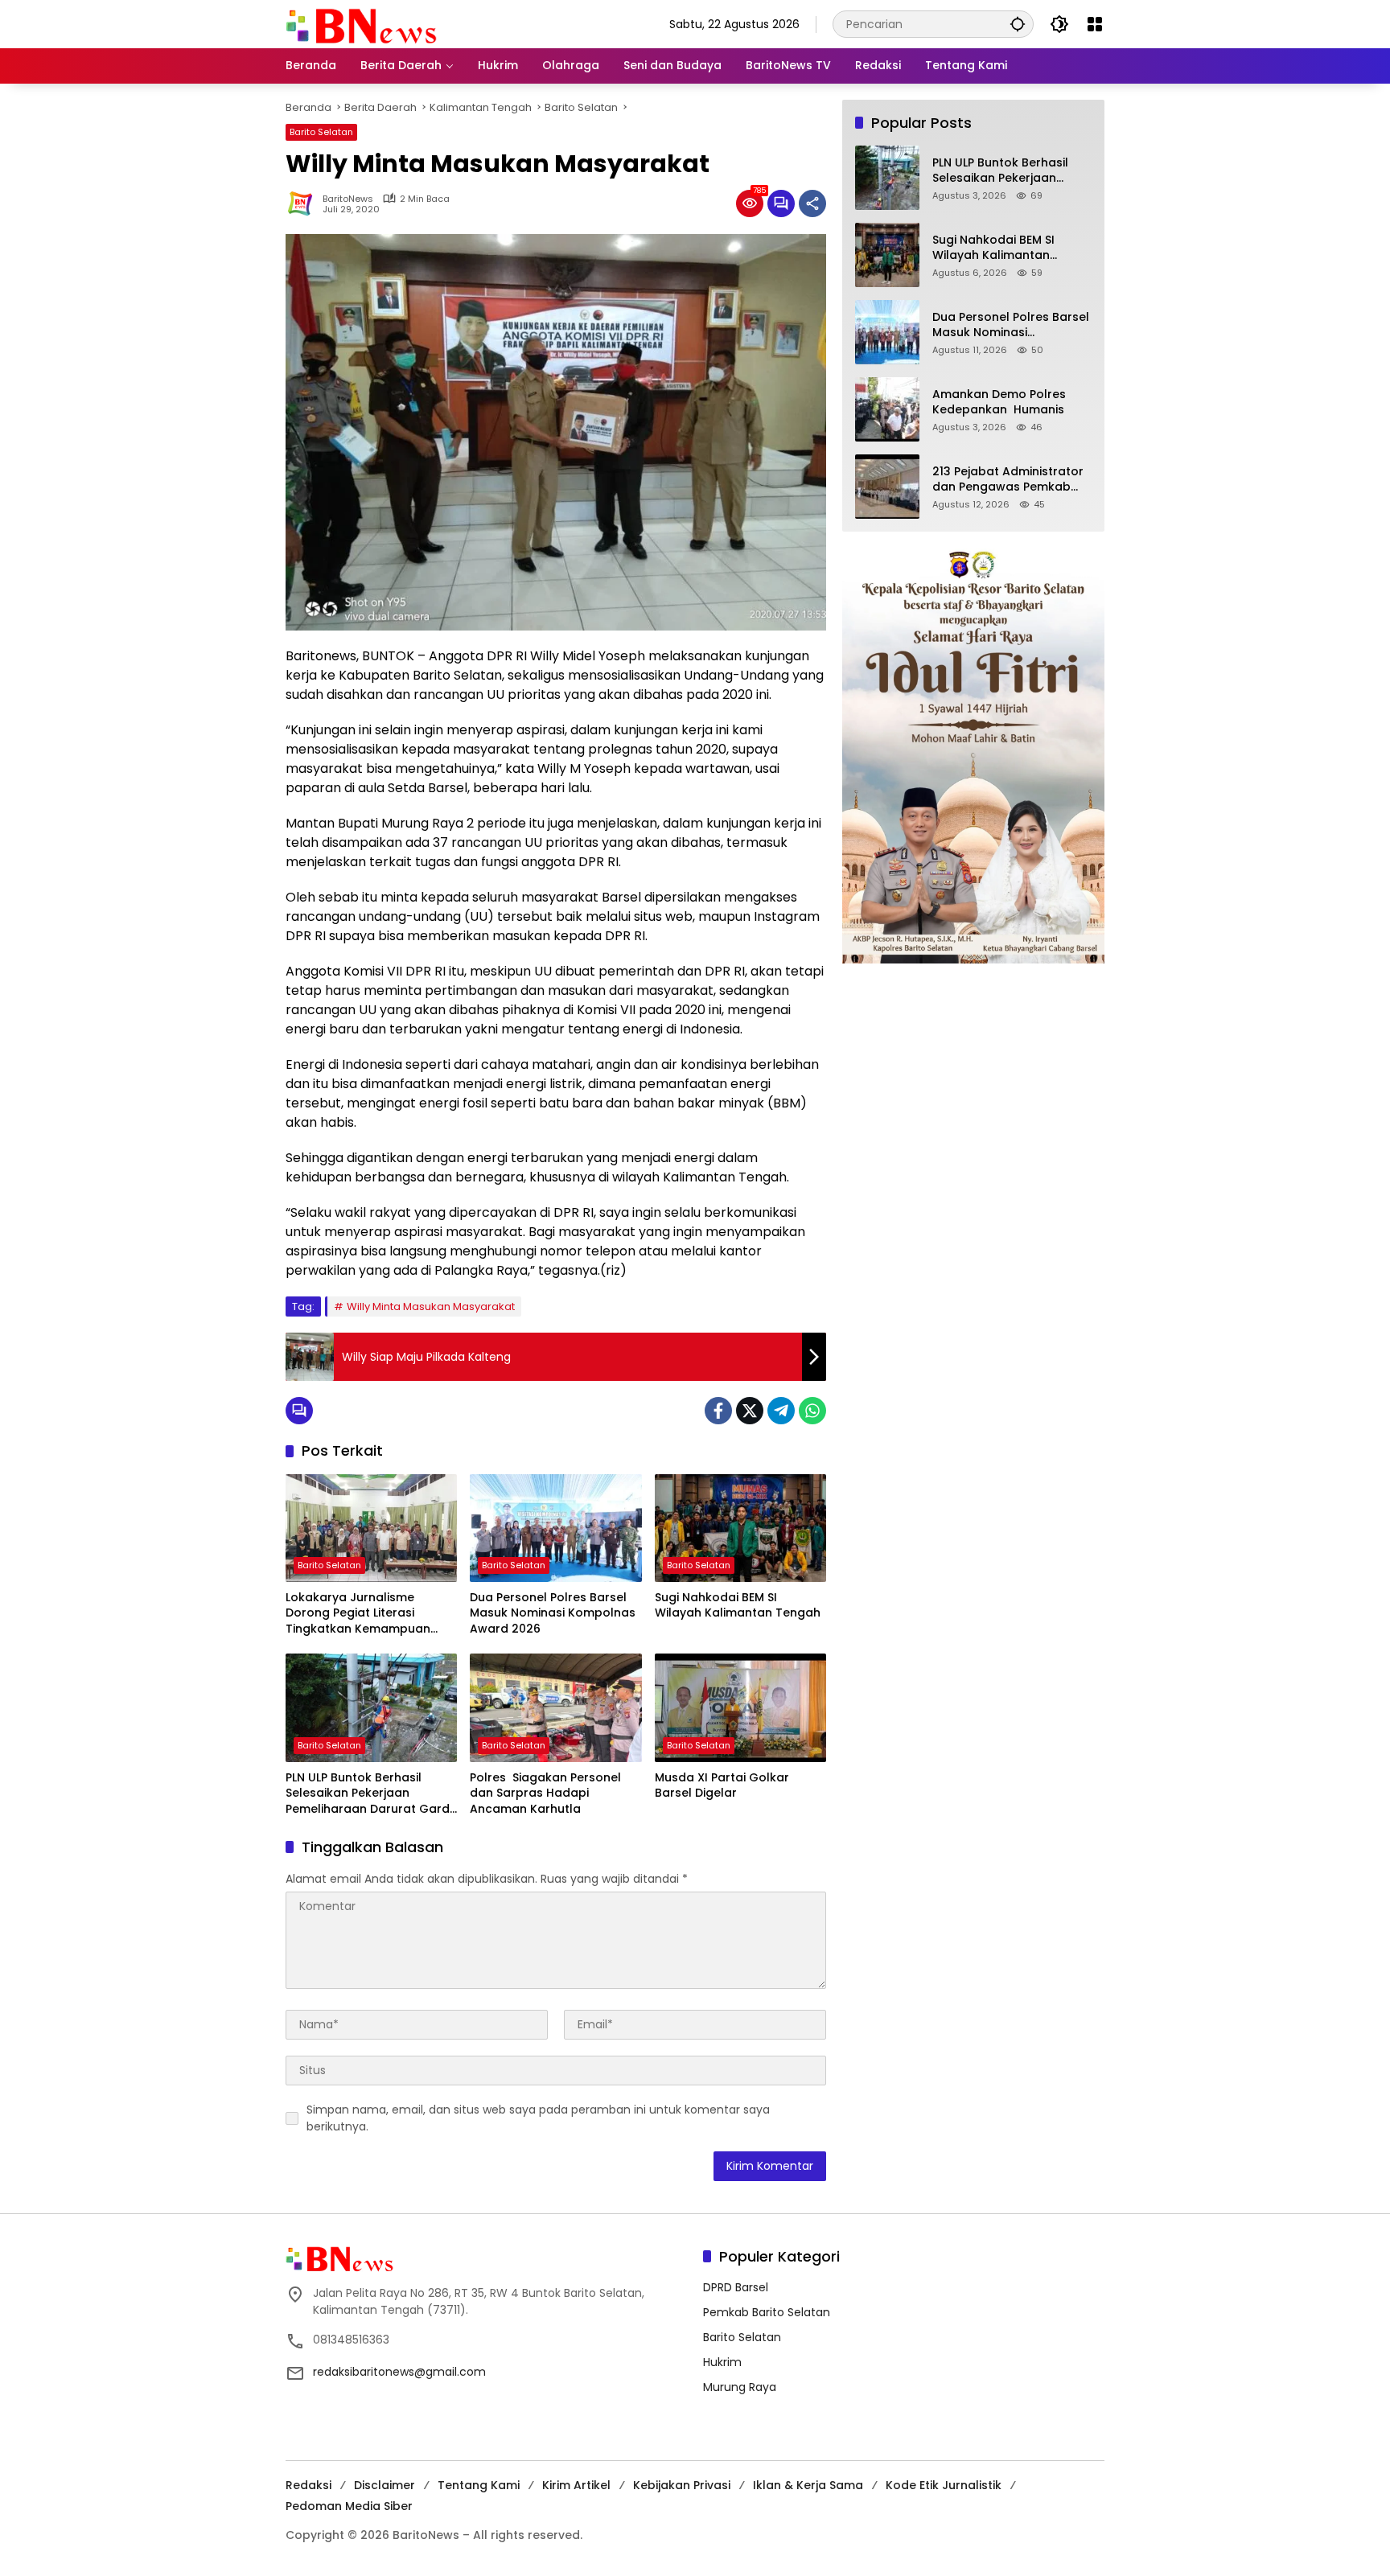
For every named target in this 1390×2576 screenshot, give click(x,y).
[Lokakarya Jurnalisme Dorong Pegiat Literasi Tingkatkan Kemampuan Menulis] (371, 1528)
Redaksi (308, 2485)
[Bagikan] (812, 203)
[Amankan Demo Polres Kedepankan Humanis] (887, 409)
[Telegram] (781, 1411)
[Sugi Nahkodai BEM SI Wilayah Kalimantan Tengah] (740, 1528)
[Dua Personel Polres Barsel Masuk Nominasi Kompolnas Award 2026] (555, 1528)
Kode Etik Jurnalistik (944, 2485)
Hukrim (722, 2362)
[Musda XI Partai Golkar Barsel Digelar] (740, 1707)
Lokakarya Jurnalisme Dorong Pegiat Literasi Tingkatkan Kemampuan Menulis (358, 1614)
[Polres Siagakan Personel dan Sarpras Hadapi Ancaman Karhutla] (555, 1707)
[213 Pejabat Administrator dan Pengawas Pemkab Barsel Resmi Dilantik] (887, 487)
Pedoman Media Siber (349, 2506)
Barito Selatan (321, 132)
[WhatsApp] (812, 1411)
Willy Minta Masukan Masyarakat (431, 1306)
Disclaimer (385, 2485)
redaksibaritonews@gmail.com (399, 2372)
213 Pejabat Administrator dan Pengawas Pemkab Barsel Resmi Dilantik (1008, 480)
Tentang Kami (479, 2485)
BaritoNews (348, 199)
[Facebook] (718, 1411)
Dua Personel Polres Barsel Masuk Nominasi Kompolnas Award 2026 (553, 1613)
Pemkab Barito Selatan (767, 2312)
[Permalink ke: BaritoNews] (304, 203)
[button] (1018, 24)
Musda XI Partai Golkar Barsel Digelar (722, 1786)
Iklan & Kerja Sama (808, 2485)
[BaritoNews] (361, 26)
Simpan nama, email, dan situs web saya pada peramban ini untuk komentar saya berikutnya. (538, 2118)
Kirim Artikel (576, 2485)
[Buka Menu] (1095, 24)
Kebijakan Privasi (682, 2485)
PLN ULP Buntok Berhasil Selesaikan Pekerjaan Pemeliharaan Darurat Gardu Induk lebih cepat (371, 1794)
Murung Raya (740, 2387)
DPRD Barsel (736, 2287)
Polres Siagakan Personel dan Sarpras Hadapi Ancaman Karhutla (545, 1793)
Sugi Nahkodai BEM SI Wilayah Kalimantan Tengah (738, 1606)
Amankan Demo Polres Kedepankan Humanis (999, 403)
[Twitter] (750, 1411)
